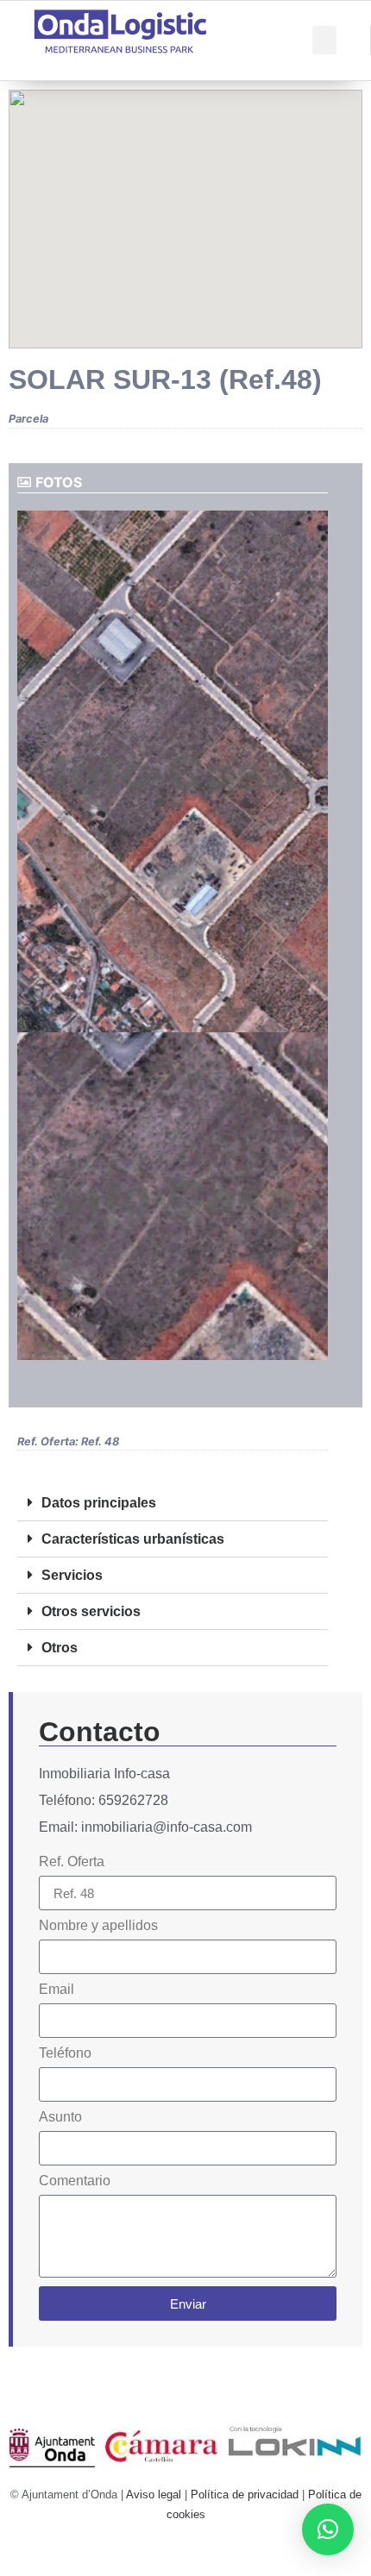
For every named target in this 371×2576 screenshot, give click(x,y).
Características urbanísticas (133, 1539)
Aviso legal (154, 2495)
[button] (324, 40)
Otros (60, 1648)
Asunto (60, 2117)
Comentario (75, 2181)
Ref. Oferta (72, 1862)
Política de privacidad (245, 2495)
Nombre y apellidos (98, 1926)
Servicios (72, 1575)
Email (57, 1990)
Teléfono (65, 2053)
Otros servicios (91, 1611)
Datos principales (99, 1503)
